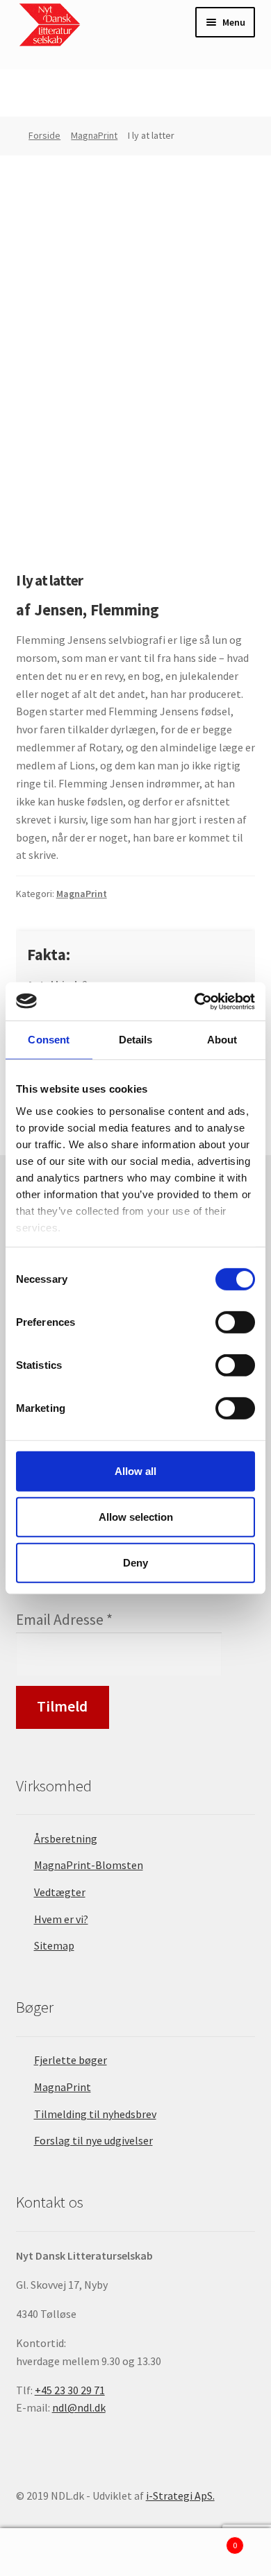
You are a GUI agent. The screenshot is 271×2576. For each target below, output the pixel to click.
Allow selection (136, 1517)
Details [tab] (136, 1040)
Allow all (135, 1471)
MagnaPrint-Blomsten (89, 1865)
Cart (209, 2540)
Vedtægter (60, 1892)
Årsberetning (66, 1839)
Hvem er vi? (61, 1919)
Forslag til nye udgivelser (93, 2140)
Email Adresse (64, 1620)
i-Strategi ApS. (180, 2496)
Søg (135, 2552)
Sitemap (54, 1945)
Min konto (45, 2552)
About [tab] (222, 1040)
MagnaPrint (94, 135)
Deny (135, 1562)
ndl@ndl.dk (79, 2407)
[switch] (235, 1322)
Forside (44, 135)
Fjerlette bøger (71, 2060)
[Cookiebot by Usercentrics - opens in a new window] (195, 1001)
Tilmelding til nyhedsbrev (95, 2114)
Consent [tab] (49, 1040)
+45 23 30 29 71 (70, 2390)
